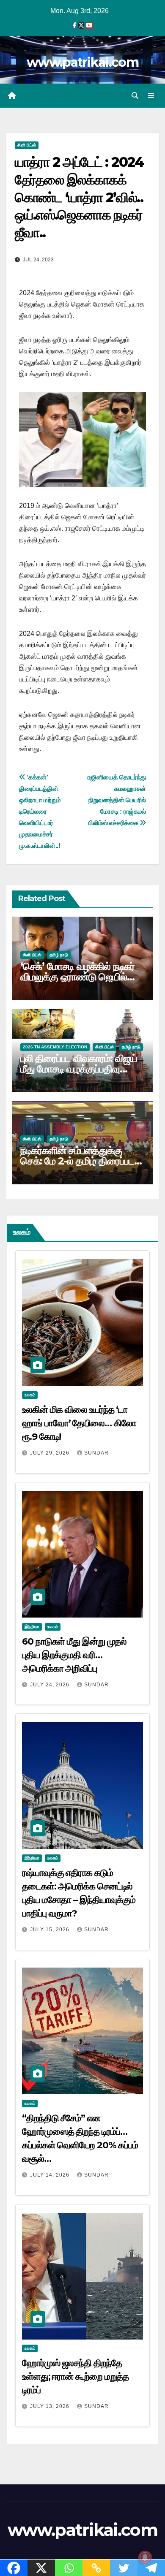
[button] (135, 96)
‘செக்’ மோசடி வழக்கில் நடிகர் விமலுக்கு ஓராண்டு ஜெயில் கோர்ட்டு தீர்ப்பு (77, 977)
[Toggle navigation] (151, 96)
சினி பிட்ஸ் (27, 145)
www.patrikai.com (82, 62)
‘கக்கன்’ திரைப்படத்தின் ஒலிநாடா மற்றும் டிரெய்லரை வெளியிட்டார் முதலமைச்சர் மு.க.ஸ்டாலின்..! (40, 811)
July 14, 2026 (51, 2175)
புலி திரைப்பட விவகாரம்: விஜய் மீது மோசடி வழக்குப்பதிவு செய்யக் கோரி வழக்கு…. (79, 1069)
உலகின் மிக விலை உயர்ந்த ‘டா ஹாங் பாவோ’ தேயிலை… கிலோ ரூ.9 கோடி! (79, 1423)
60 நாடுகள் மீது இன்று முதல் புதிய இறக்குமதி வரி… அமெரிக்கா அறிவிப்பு (74, 1655)
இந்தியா (32, 1627)
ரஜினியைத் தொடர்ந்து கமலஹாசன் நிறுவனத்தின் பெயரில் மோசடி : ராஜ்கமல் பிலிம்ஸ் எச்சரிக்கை (117, 800)
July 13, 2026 (51, 2406)
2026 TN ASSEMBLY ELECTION (55, 1047)
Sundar (96, 1453)
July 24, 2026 (51, 1685)
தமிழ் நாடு (59, 955)
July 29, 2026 (51, 1453)
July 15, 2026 (51, 1930)
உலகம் (30, 1395)
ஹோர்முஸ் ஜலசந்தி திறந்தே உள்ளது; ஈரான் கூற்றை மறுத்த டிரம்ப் (75, 2376)
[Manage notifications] (145, 2557)
